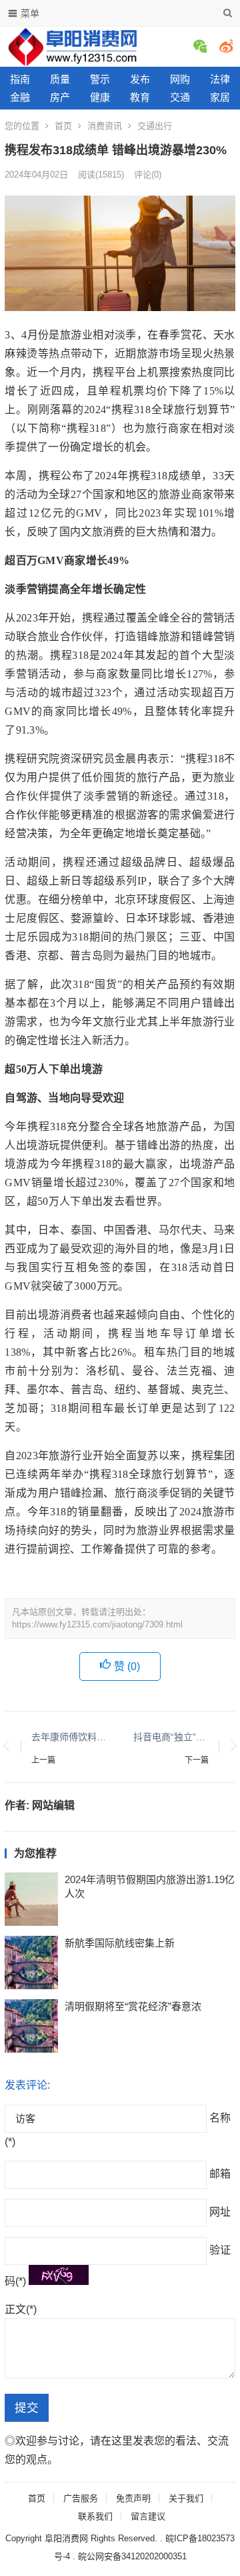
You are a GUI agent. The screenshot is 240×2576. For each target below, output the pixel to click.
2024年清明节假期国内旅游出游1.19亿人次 (150, 1886)
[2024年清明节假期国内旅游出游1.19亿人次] (31, 1899)
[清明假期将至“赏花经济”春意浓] (31, 2026)
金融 (20, 97)
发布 (140, 79)
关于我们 (186, 2498)
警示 (100, 79)
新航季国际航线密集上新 (120, 1943)
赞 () (127, 1666)
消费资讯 (105, 126)
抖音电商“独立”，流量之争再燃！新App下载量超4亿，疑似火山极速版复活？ (171, 1737)
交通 (180, 97)
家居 (220, 97)
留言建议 (148, 2516)
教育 (140, 97)
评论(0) (148, 175)
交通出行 (155, 126)
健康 (100, 97)
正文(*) (21, 2309)
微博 (226, 46)
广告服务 (81, 2498)
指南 (20, 79)
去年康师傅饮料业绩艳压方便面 (69, 1737)
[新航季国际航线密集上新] (31, 1963)
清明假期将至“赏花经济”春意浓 (133, 2006)
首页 (63, 126)
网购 (180, 79)
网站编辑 (53, 1805)
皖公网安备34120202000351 (132, 2556)
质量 (60, 79)
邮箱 (220, 2174)
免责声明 (133, 2498)
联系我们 (95, 2516)
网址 (220, 2212)
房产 (60, 97)
